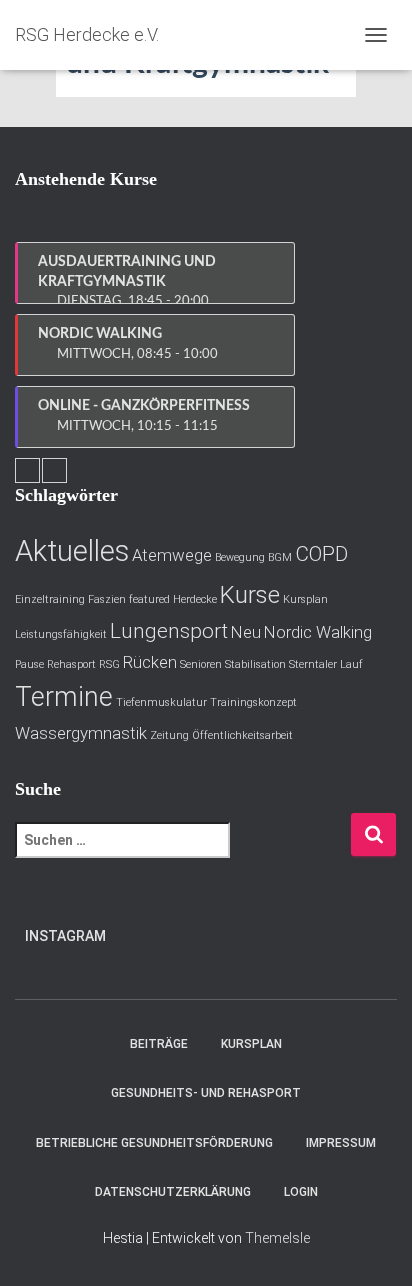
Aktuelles (72, 551)
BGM (280, 557)
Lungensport (169, 631)
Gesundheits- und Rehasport (206, 1093)
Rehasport (71, 664)
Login (301, 1192)
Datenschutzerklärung (173, 1192)
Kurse (250, 595)
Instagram (65, 936)
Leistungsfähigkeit (61, 634)
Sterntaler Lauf (326, 664)
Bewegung (240, 557)
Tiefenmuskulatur (161, 702)
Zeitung (169, 735)
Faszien (107, 599)
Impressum (341, 1143)
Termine (64, 697)
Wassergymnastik (81, 733)
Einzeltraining (50, 599)
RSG (109, 664)
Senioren (201, 664)
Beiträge (159, 1044)
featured (149, 599)
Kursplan (305, 599)
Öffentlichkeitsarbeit (242, 735)
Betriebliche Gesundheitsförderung (154, 1143)
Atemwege (172, 555)
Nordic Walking (318, 632)
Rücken (150, 662)
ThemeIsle (277, 1238)
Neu (246, 632)
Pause (29, 664)
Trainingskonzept (253, 702)
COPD (321, 554)
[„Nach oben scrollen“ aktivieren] (372, 1246)
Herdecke (195, 599)
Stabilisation (255, 664)
